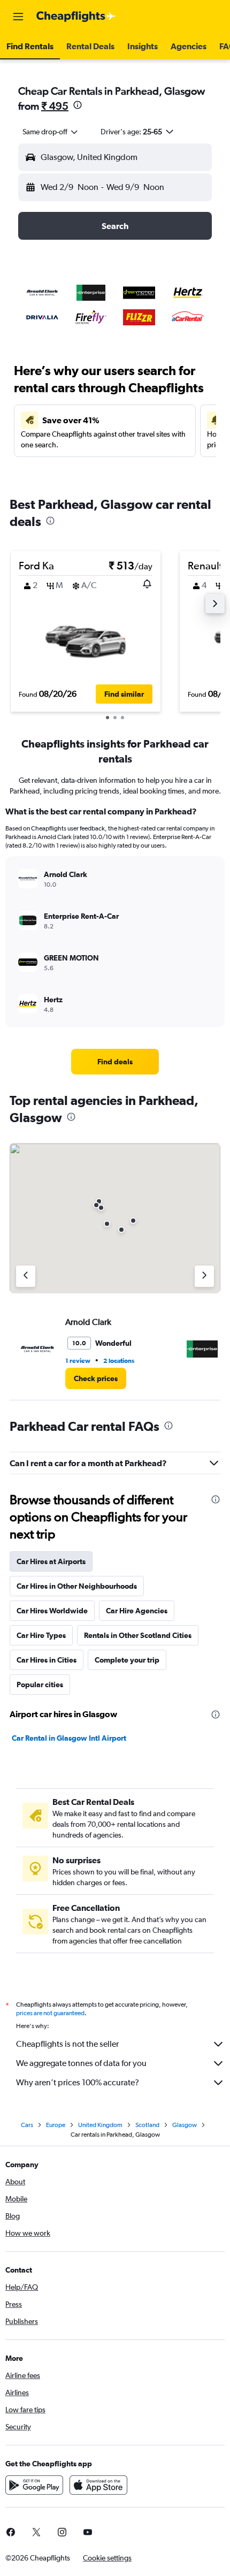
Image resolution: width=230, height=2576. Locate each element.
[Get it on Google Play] (34, 2485)
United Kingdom (100, 2125)
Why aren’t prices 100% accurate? (78, 2082)
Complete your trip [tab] (127, 1660)
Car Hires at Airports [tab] (51, 1561)
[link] (115, 1062)
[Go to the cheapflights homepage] (76, 17)
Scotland (147, 2125)
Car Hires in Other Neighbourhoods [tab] (77, 1586)
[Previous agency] (26, 1276)
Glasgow (185, 2125)
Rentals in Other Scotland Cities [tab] (138, 1635)
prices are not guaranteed (50, 2013)
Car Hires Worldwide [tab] (52, 1611)
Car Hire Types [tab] (41, 1635)
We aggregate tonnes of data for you (81, 2063)
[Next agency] (204, 1276)
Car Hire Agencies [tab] (137, 1611)
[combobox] (51, 132)
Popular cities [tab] (40, 1685)
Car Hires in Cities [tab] (47, 1660)
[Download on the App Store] (98, 2485)
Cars (27, 2125)
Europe (56, 2125)
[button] (18, 17)
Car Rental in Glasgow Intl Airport (69, 1738)
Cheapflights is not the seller (67, 2044)
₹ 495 (55, 106)
